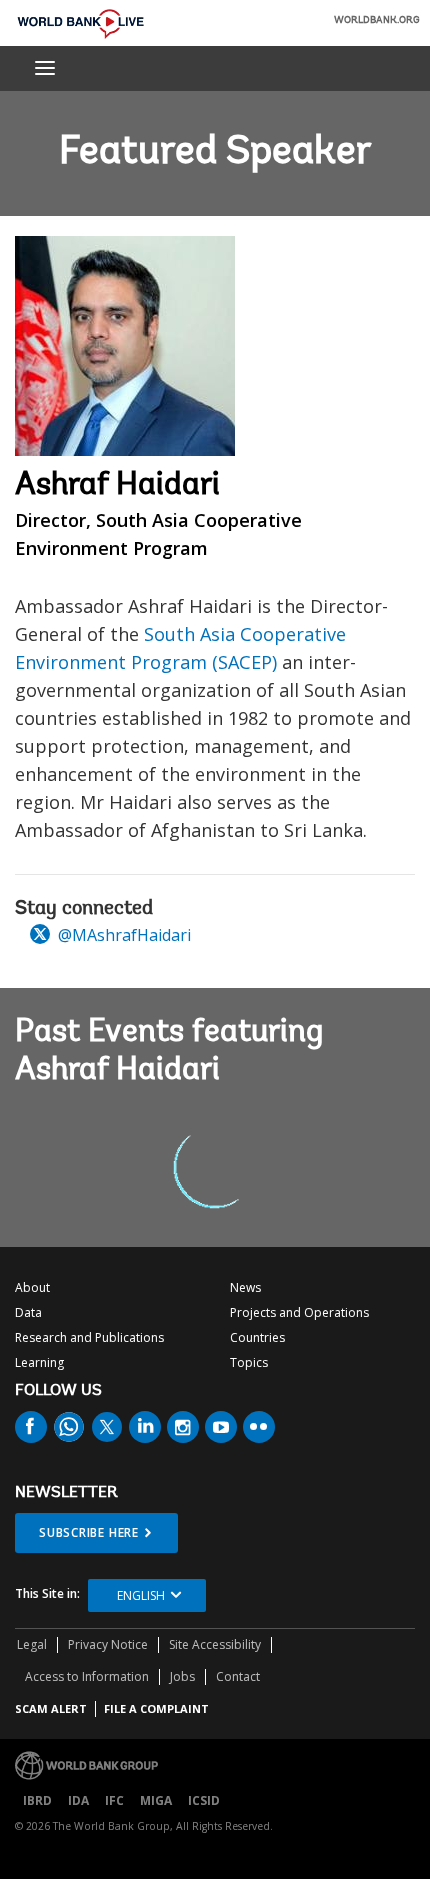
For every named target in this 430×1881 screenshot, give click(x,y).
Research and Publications (89, 1337)
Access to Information (87, 1676)
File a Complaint (156, 1708)
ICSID (204, 1800)
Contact (238, 1676)
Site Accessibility (215, 1644)
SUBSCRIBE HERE (89, 1532)
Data (28, 1312)
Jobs (182, 1676)
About (32, 1287)
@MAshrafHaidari (122, 935)
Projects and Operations (299, 1312)
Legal (32, 1644)
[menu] (45, 68)
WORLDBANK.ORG (377, 21)
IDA (78, 1800)
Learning (39, 1362)
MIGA (156, 1800)
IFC (114, 1800)
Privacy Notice (108, 1644)
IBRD (37, 1800)
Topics (249, 1362)
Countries (257, 1337)
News (245, 1287)
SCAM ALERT (51, 1708)
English (141, 1595)
